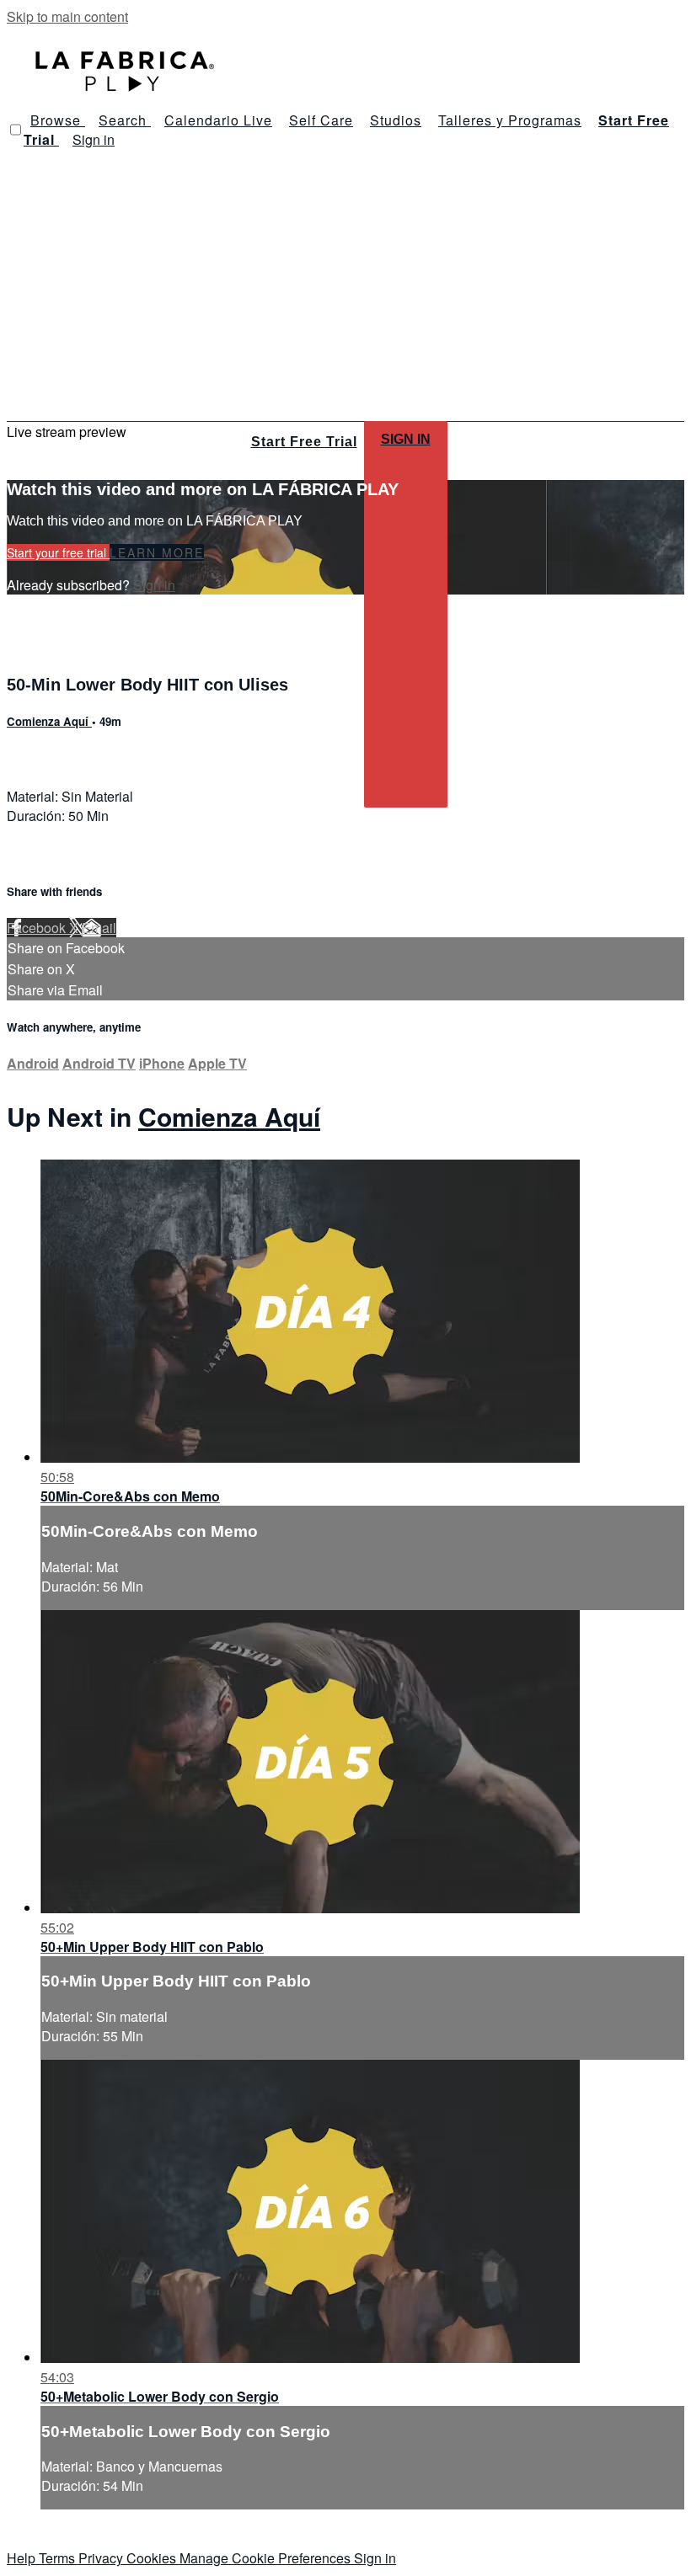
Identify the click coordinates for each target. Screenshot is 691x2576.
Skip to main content (67, 16)
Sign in (94, 139)
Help (23, 2558)
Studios (396, 120)
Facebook (38, 928)
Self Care (321, 120)
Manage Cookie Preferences (267, 2558)
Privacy (102, 2558)
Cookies (153, 2558)
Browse (58, 120)
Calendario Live (218, 120)
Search (125, 120)
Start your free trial (58, 552)
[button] (16, 130)
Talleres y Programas (510, 120)
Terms (59, 2558)
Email (99, 928)
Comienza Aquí (49, 721)
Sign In (406, 439)
